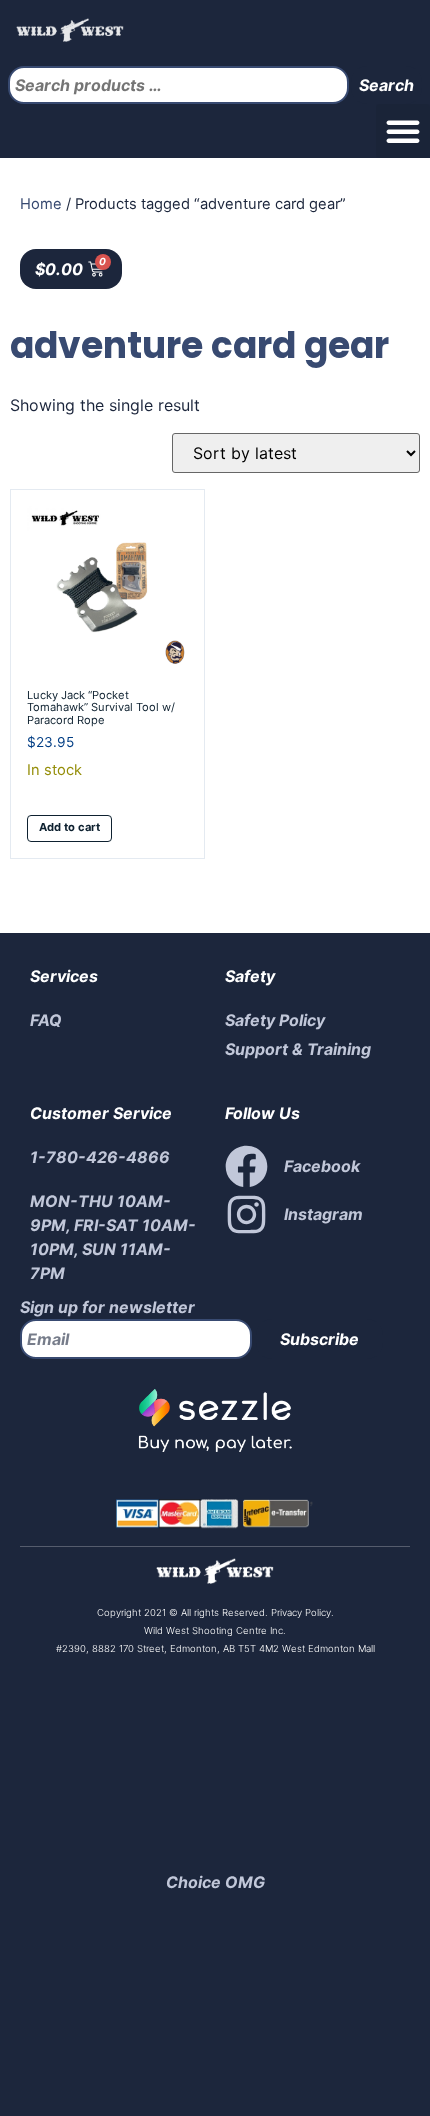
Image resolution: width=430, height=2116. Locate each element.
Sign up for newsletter (107, 1307)
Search (386, 85)
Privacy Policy (299, 1612)
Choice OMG (215, 1882)
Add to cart (69, 827)
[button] (403, 131)
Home (41, 204)
